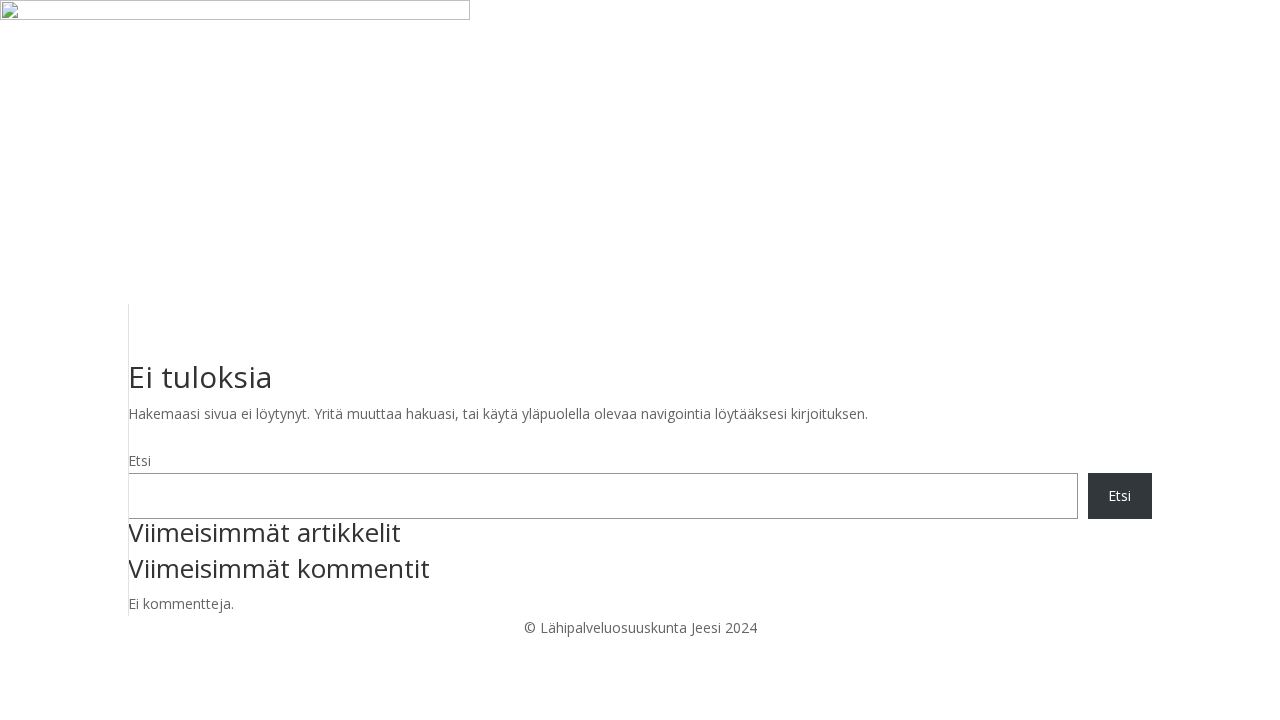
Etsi (139, 460)
